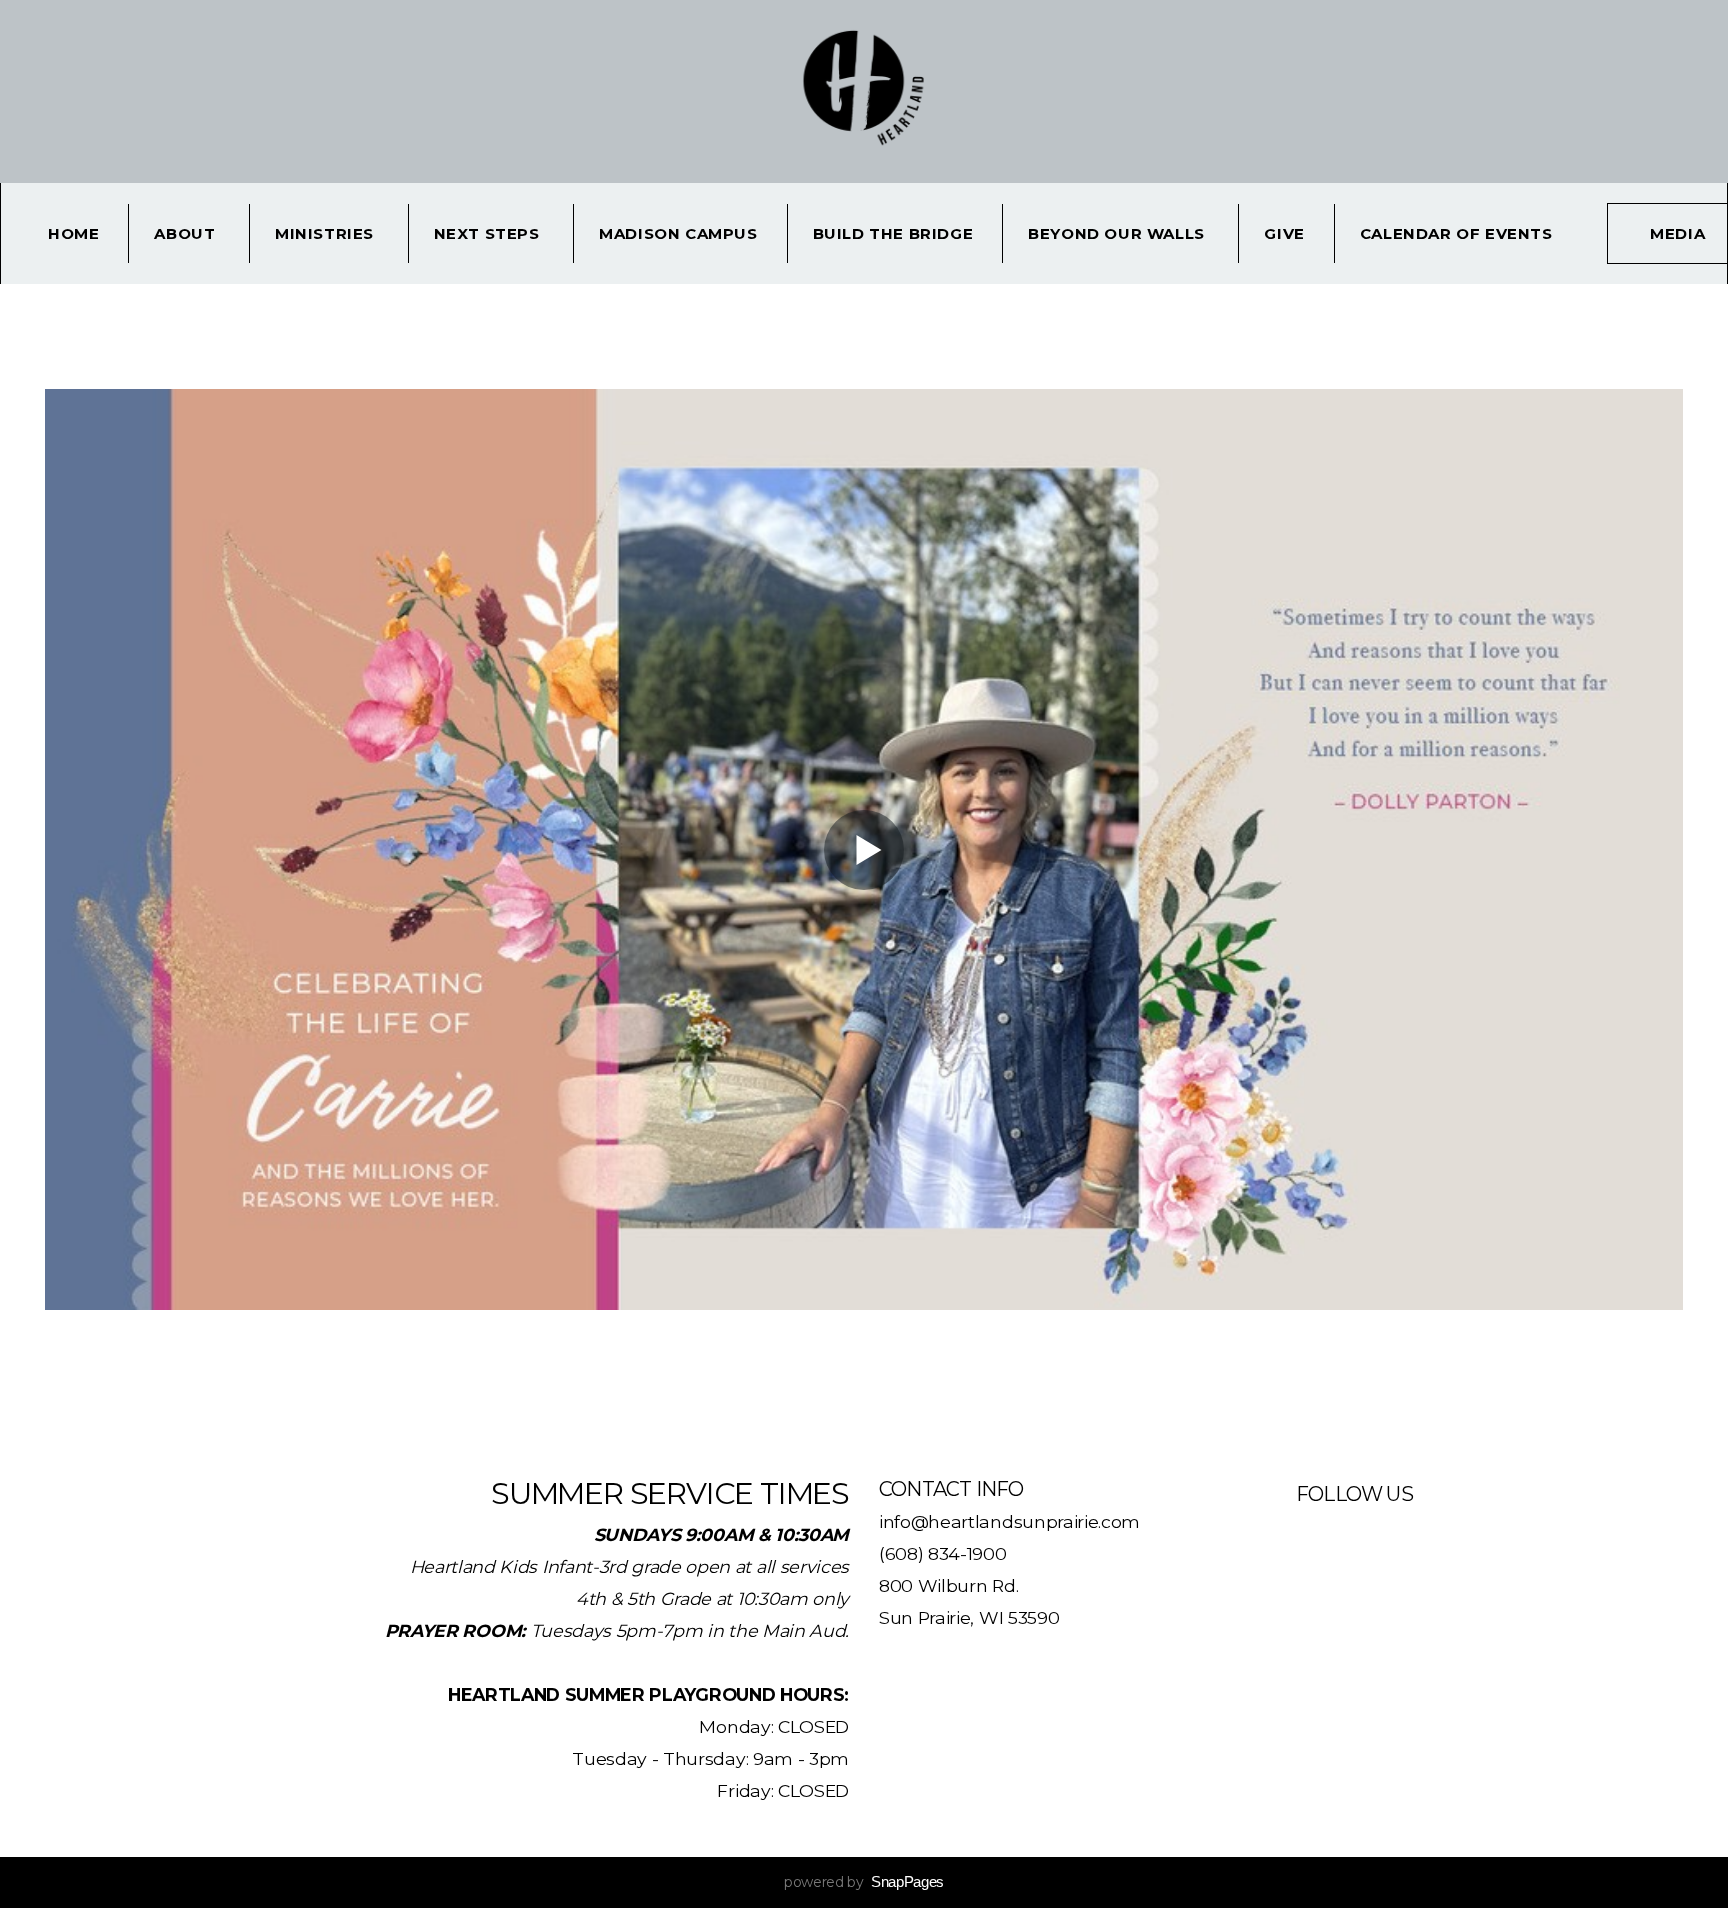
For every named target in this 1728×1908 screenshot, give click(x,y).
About (187, 233)
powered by (864, 1882)
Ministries (327, 233)
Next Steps (489, 233)
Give (1284, 233)
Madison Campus (678, 233)
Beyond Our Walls (1118, 233)
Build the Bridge (893, 233)
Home (73, 233)
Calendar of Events (1456, 233)
